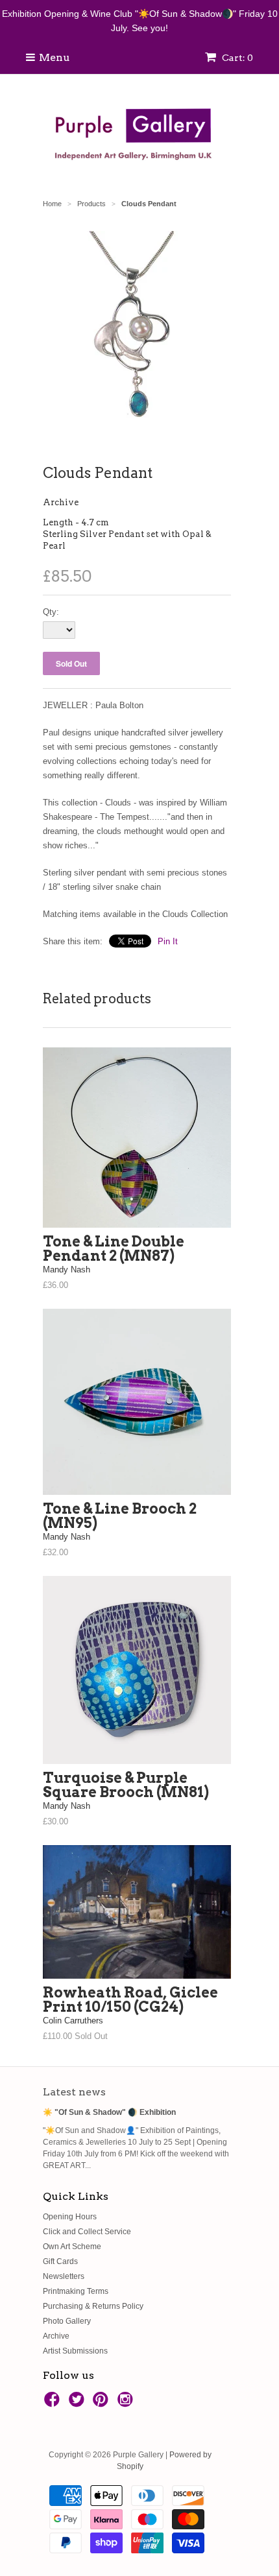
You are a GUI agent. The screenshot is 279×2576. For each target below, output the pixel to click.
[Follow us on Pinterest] (103, 2403)
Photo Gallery (67, 2321)
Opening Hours (70, 2217)
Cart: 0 (237, 58)
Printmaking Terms (76, 2291)
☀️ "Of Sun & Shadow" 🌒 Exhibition (109, 2112)
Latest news (74, 2092)
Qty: (51, 612)
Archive (61, 502)
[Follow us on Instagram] (127, 2403)
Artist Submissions (75, 2351)
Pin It (168, 941)
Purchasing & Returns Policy (93, 2306)
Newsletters (64, 2276)
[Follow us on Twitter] (79, 2403)
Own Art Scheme (72, 2247)
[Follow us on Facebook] (54, 2403)
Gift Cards (60, 2261)
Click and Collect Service (87, 2232)
